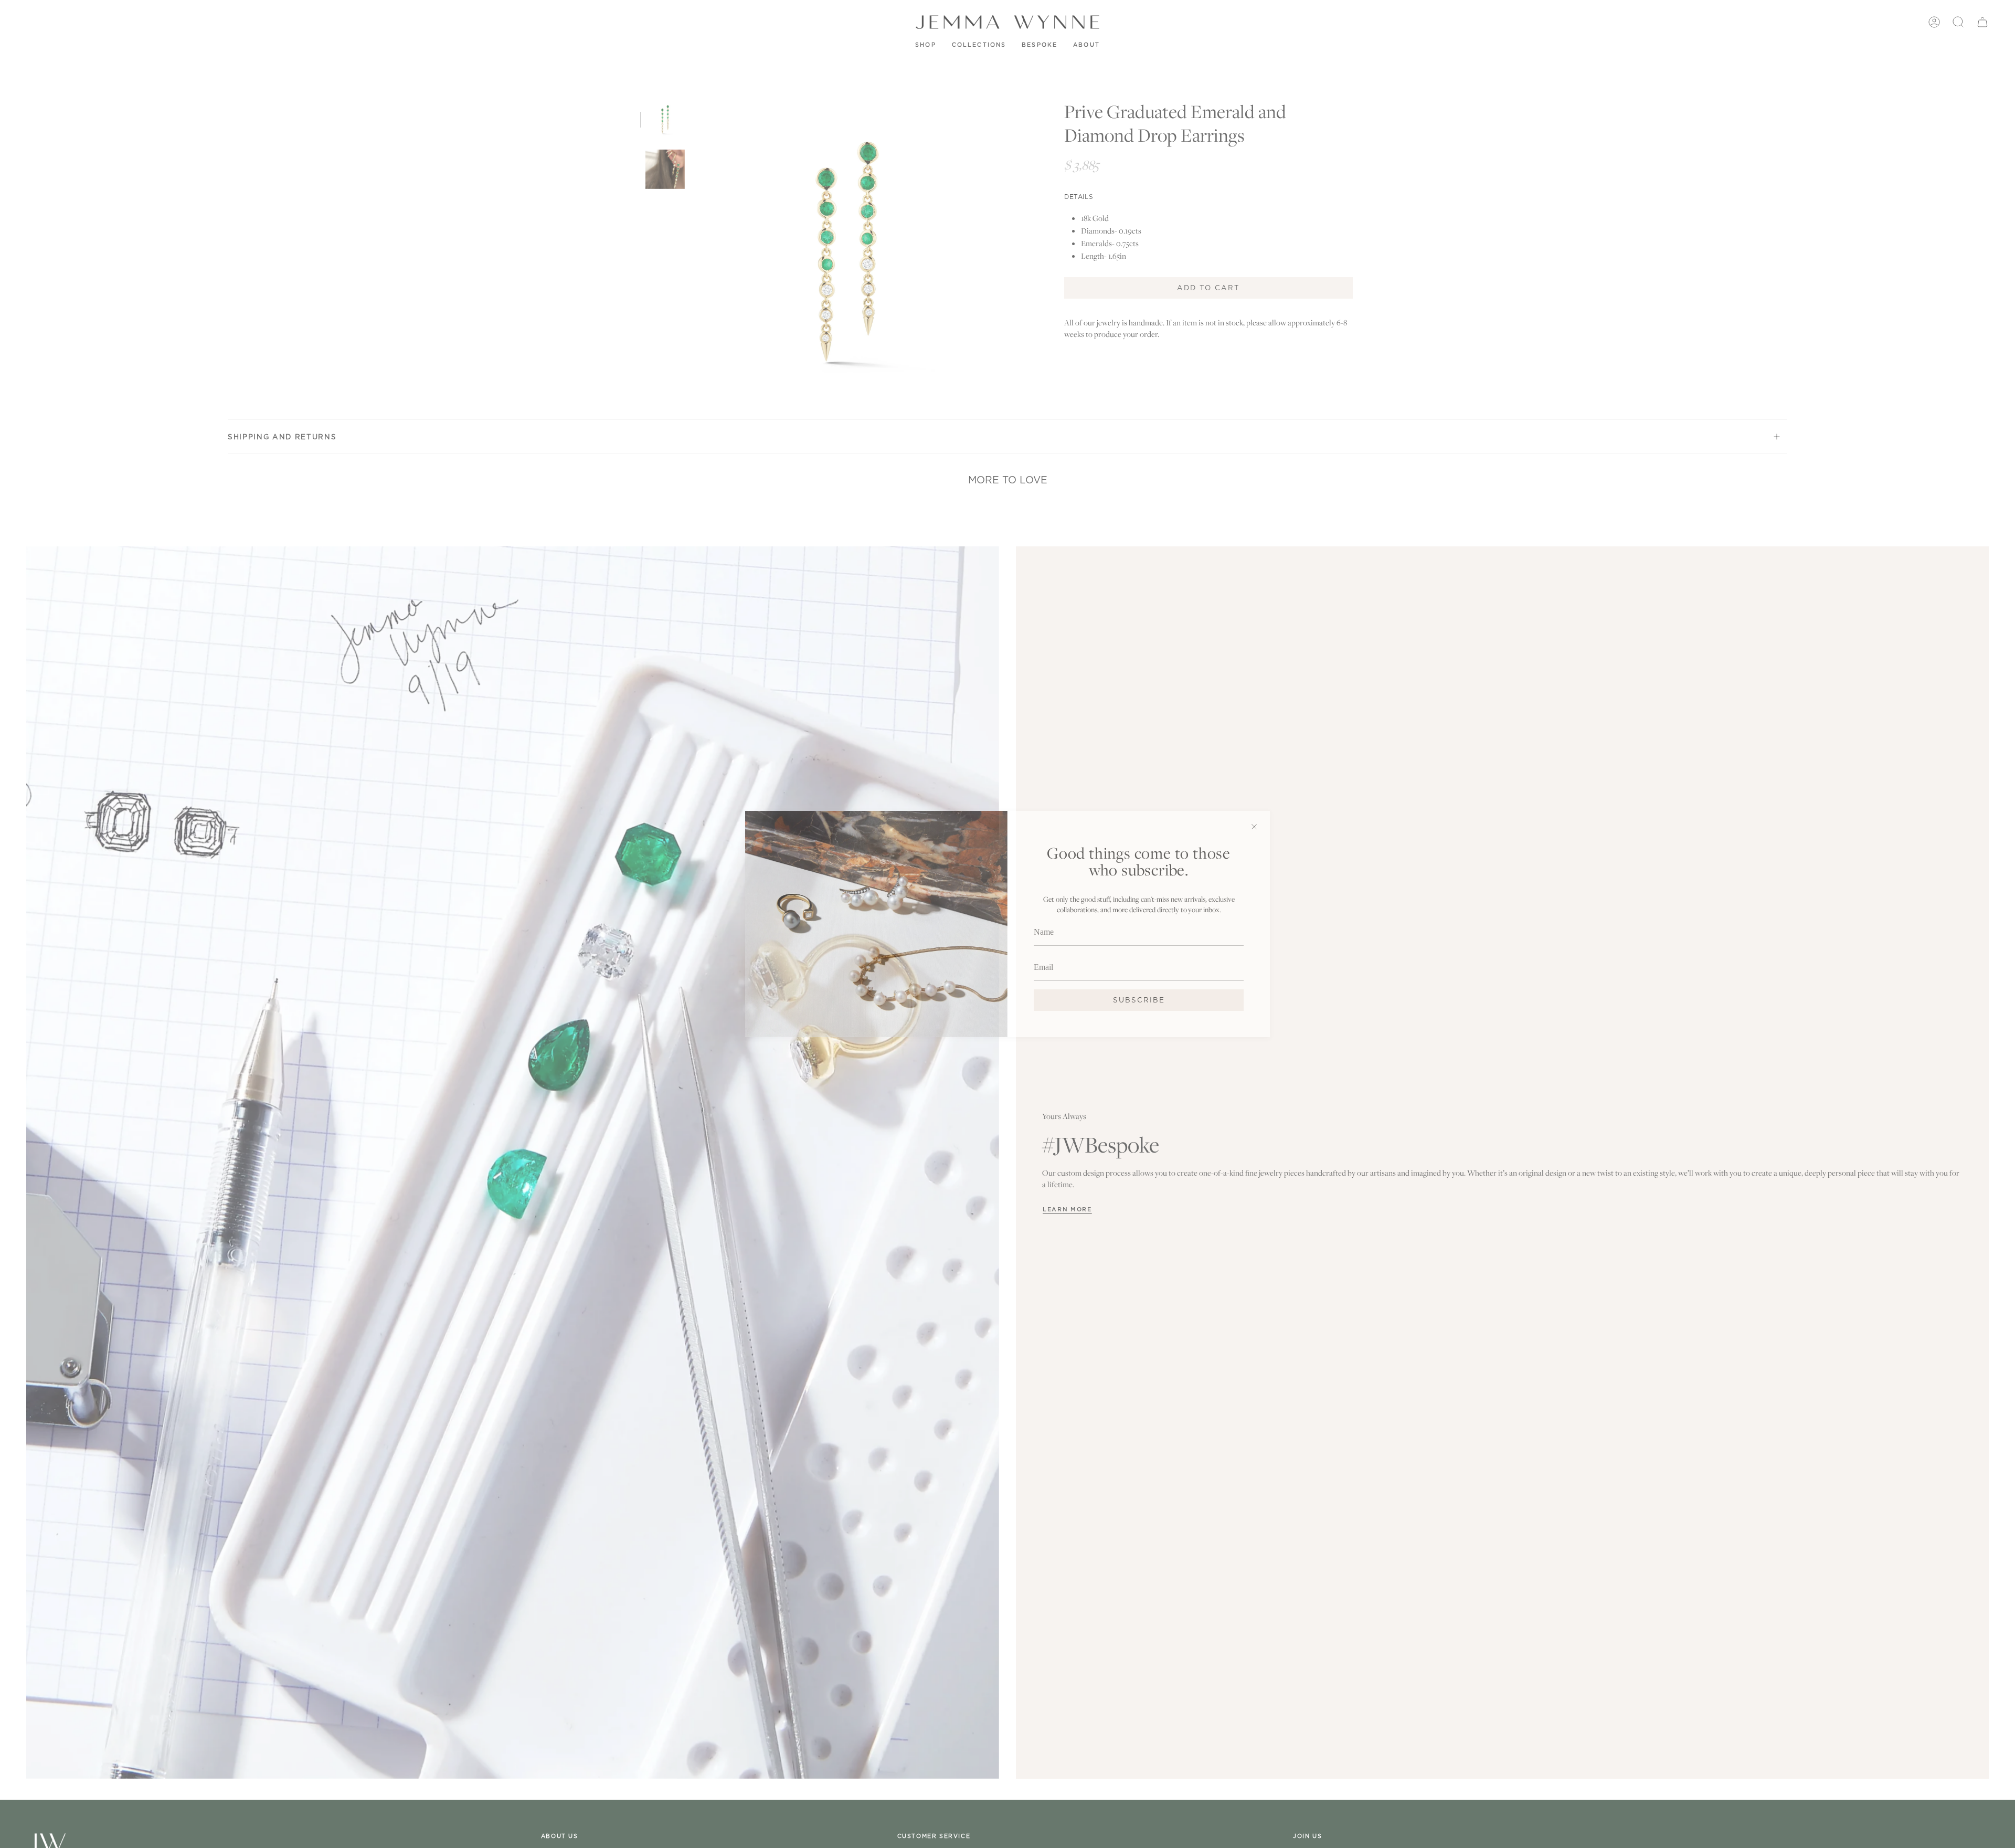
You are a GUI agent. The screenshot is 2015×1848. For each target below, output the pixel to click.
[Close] (1254, 827)
